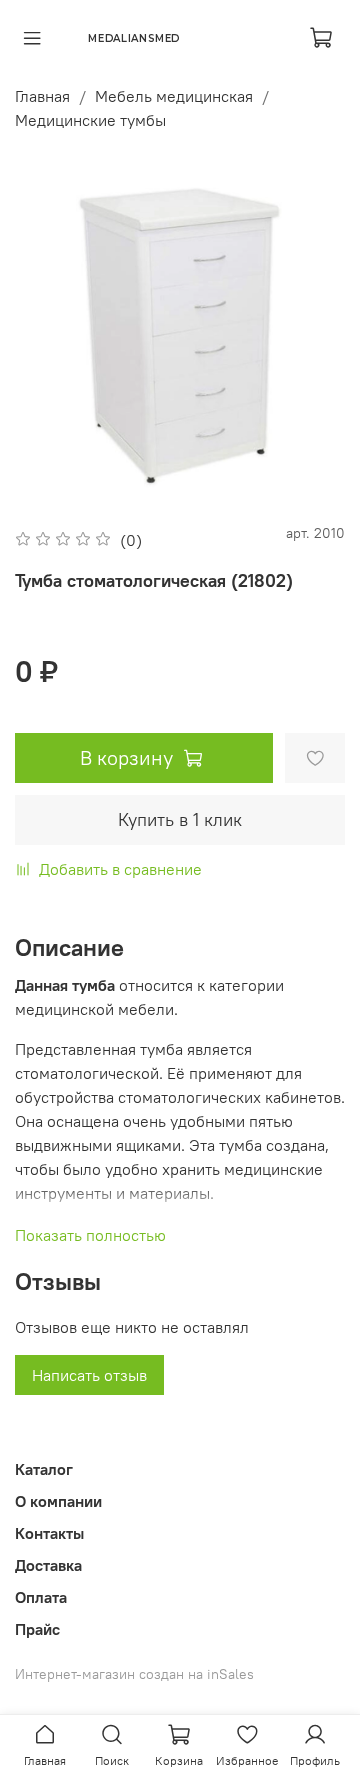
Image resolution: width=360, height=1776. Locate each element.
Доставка (48, 1565)
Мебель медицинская (174, 96)
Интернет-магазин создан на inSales (134, 1674)
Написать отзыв (89, 1375)
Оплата (41, 1597)
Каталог (44, 1469)
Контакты (49, 1533)
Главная (42, 96)
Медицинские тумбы (90, 120)
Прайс (37, 1629)
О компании (58, 1501)
